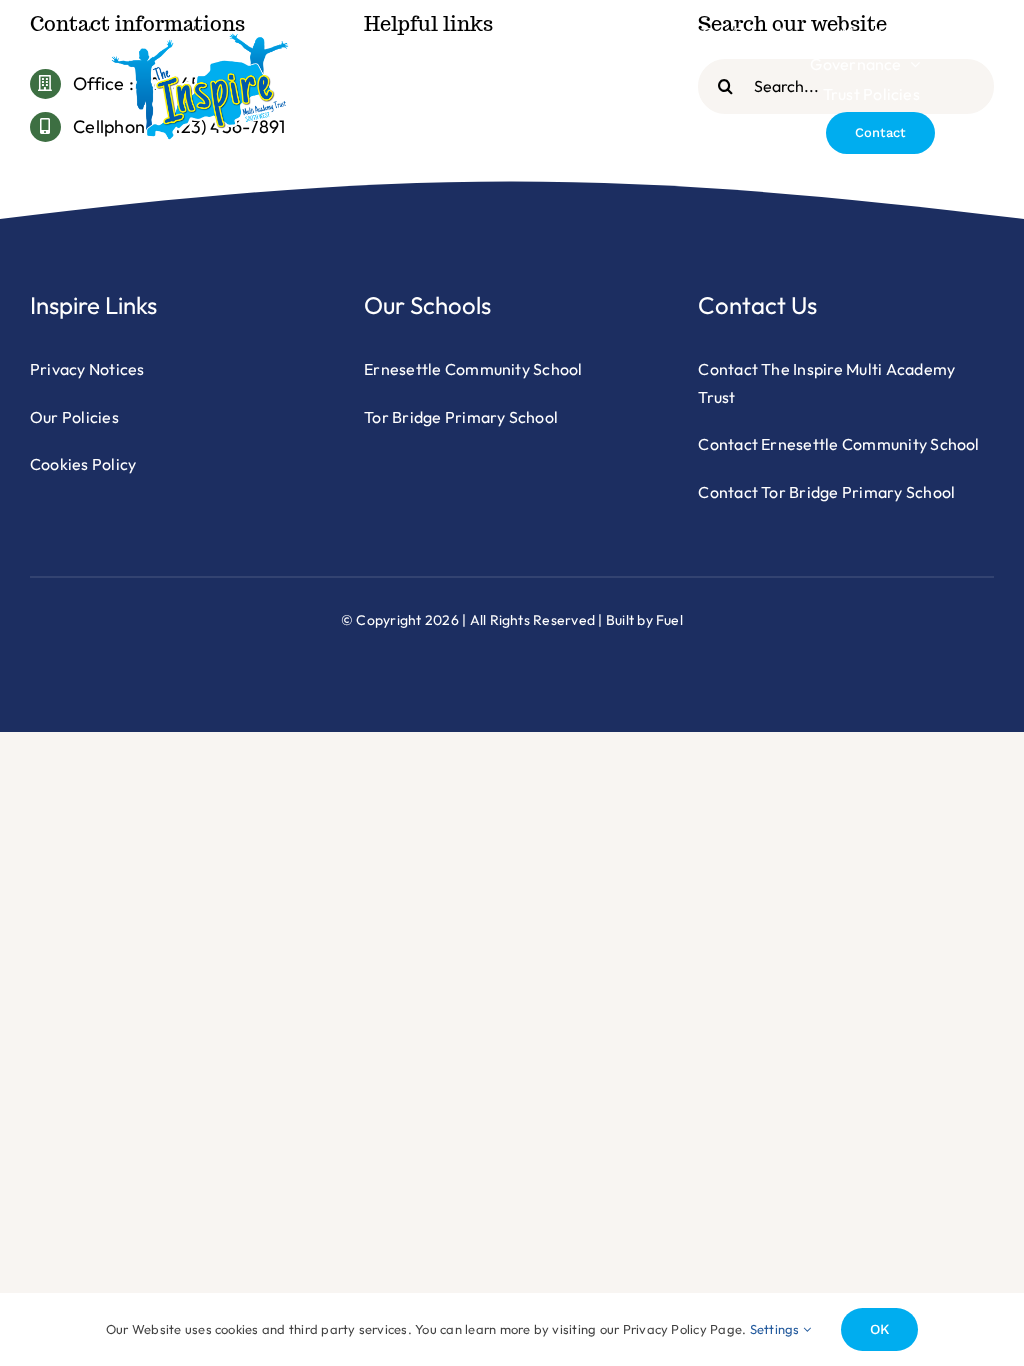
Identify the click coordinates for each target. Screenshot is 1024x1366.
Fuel (669, 620)
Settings (776, 1329)
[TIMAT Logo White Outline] (200, 40)
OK (879, 1329)
